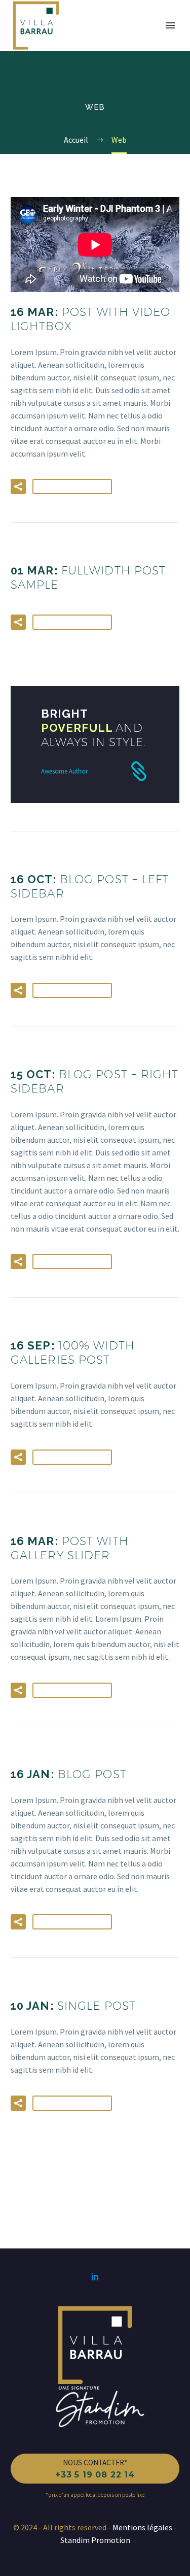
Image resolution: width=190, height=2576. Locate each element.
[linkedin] (95, 2276)
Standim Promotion (95, 2540)
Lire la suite (72, 487)
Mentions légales (143, 2527)
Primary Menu (170, 25)
